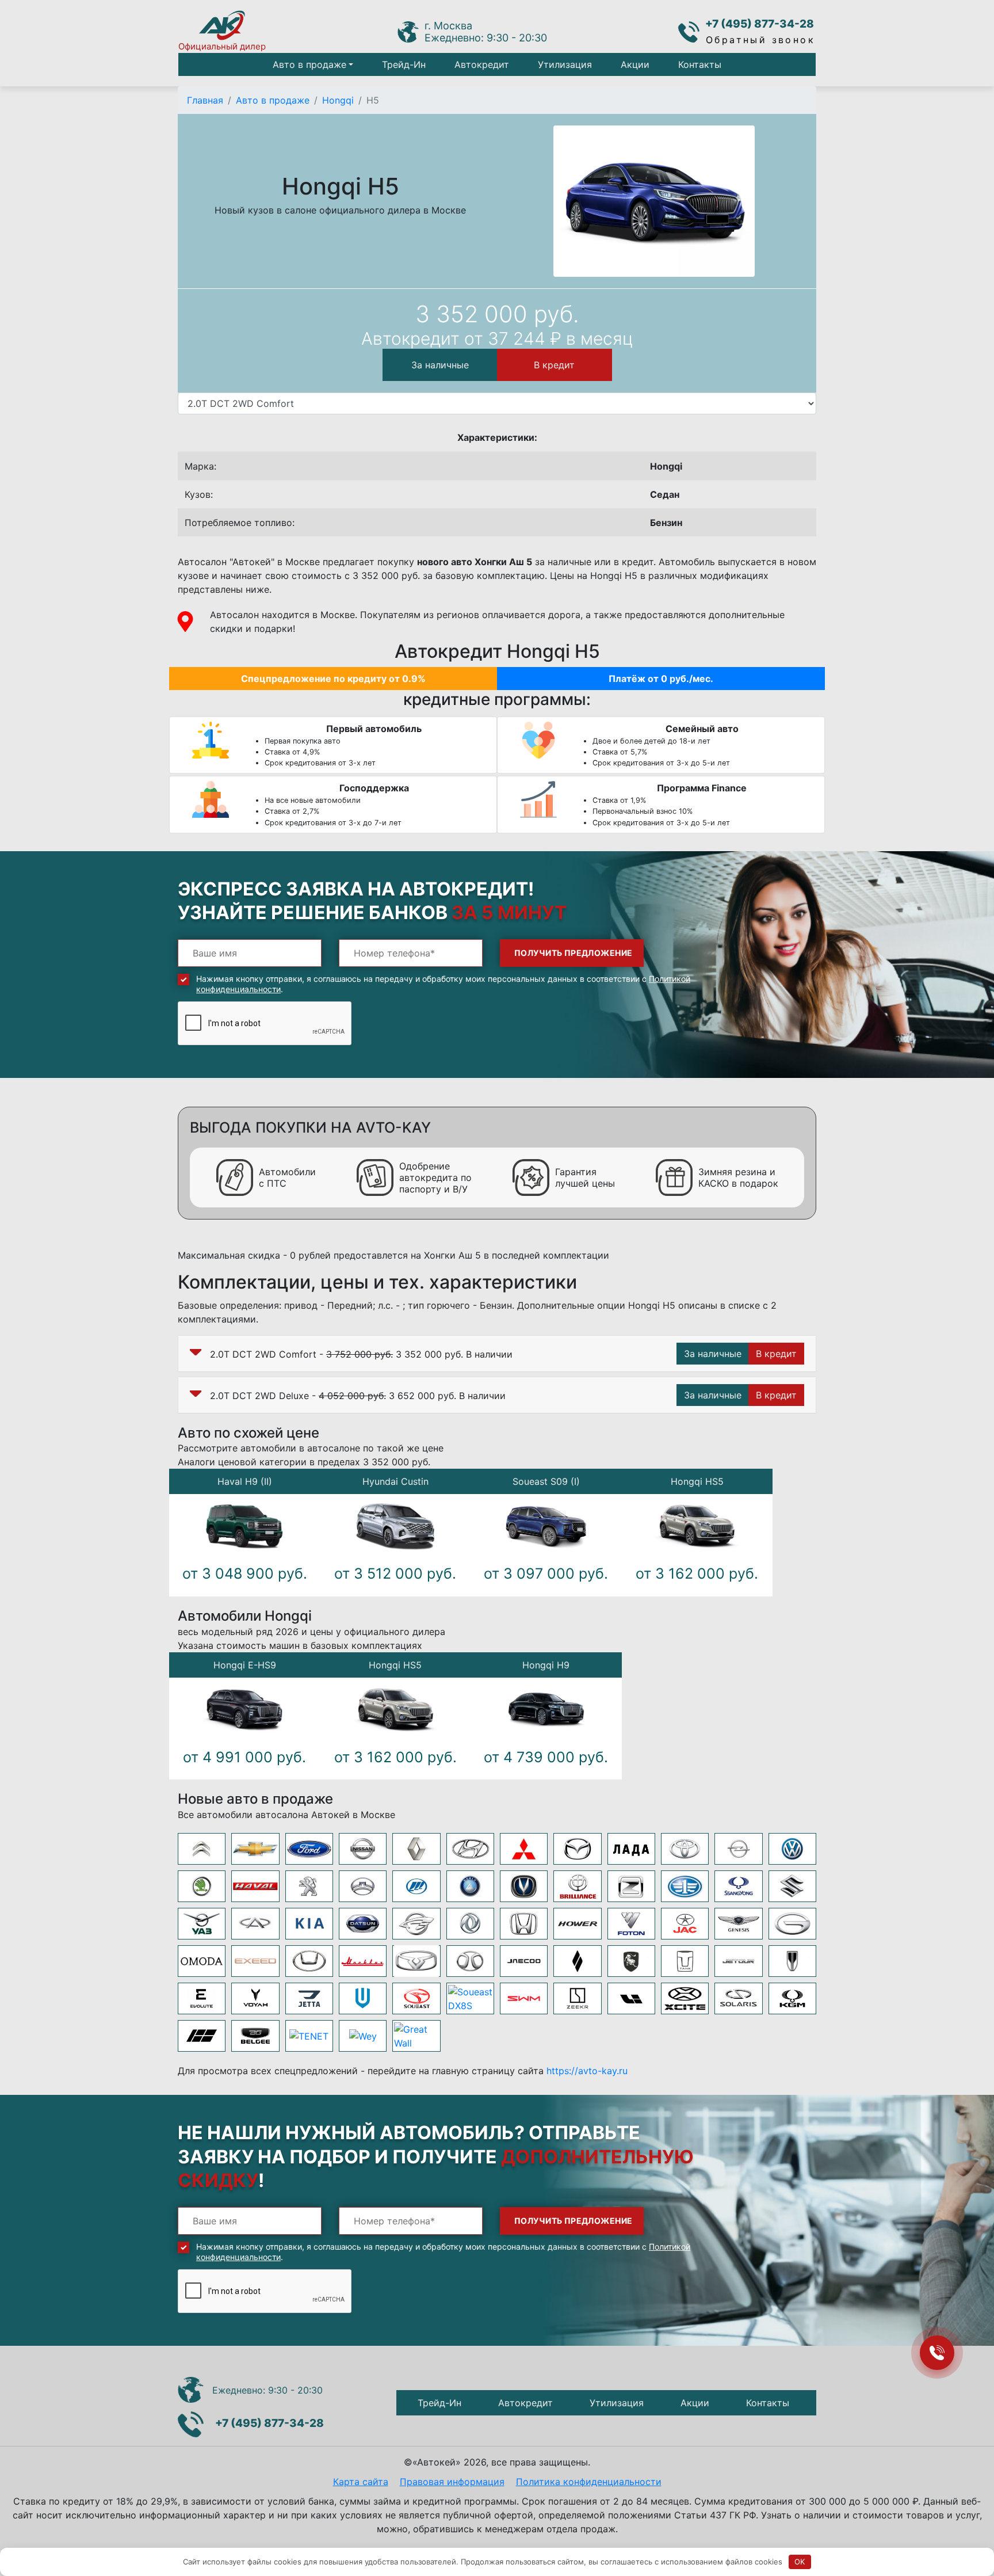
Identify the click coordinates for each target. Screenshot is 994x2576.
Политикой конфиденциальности (344, 1407)
